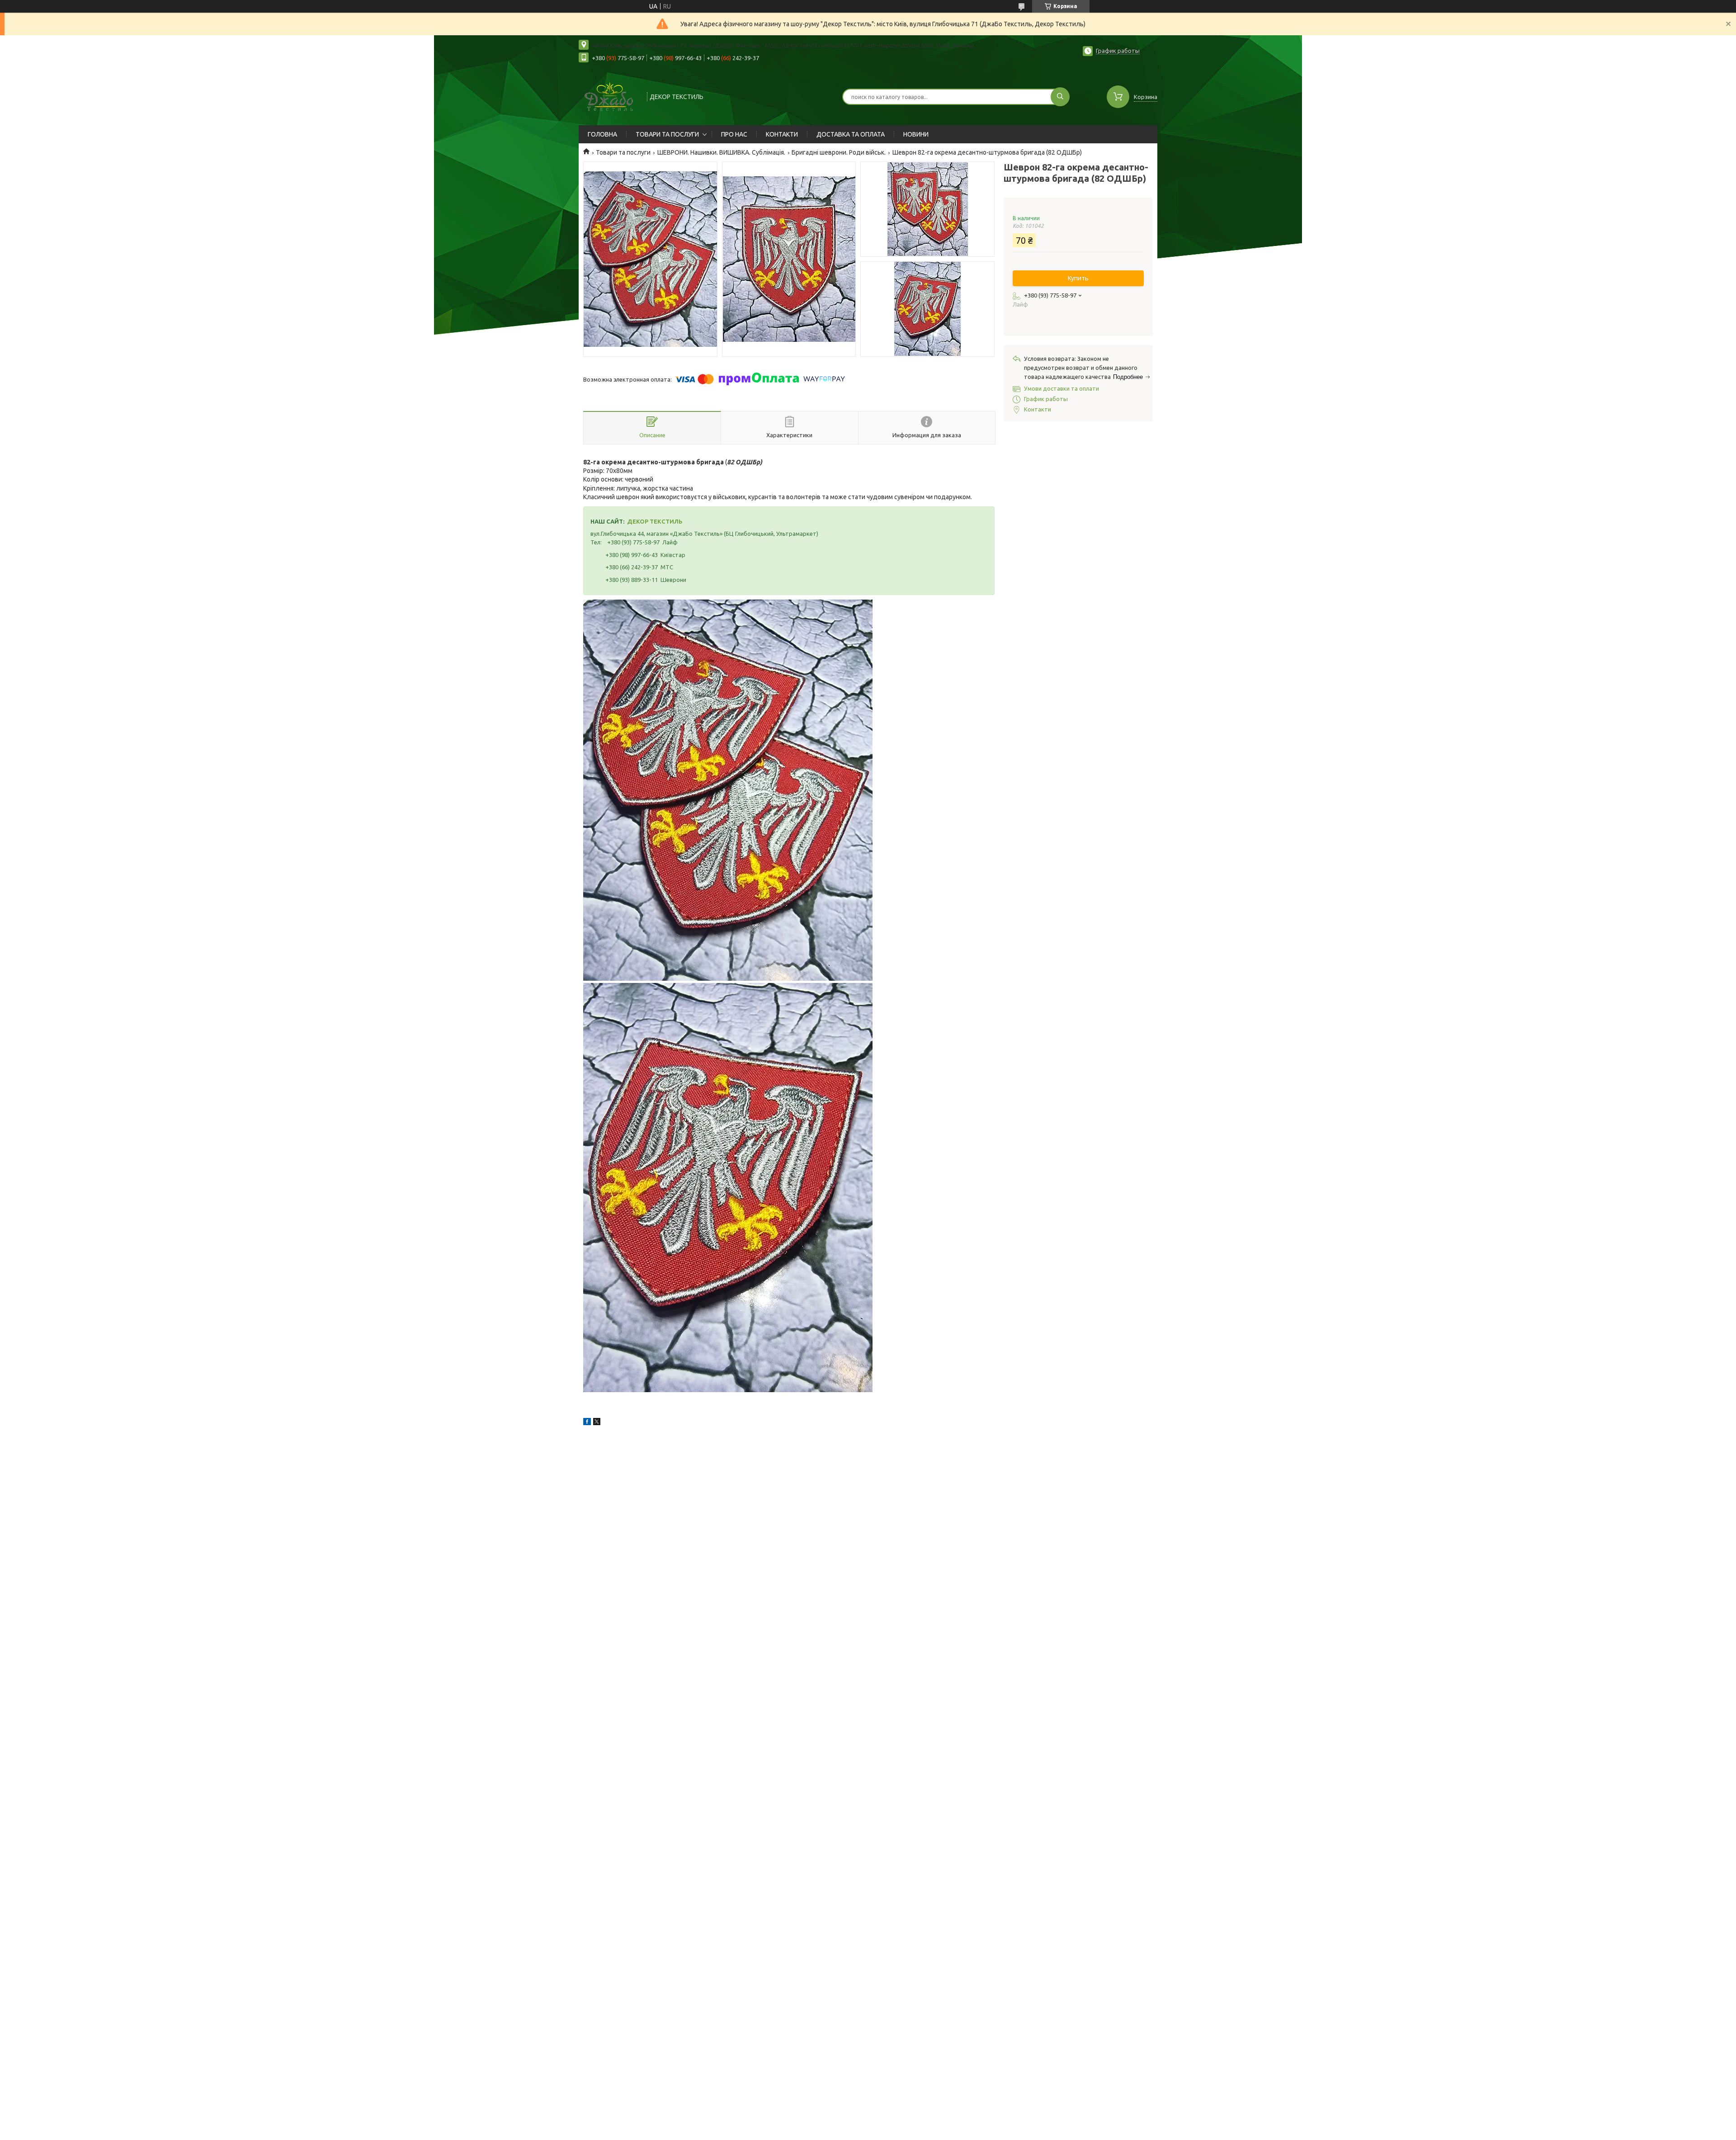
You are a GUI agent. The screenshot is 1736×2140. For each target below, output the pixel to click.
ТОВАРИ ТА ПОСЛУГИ (667, 134)
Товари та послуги (623, 152)
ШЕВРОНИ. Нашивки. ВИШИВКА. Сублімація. (721, 152)
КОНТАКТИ (782, 134)
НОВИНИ (916, 134)
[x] (597, 1423)
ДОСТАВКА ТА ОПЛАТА (851, 134)
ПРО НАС (734, 134)
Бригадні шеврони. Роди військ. (839, 152)
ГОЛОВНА (602, 134)
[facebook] (587, 1423)
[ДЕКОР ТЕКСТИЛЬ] (609, 96)
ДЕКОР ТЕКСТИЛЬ (655, 521)
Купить (1078, 278)
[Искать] (1060, 97)
